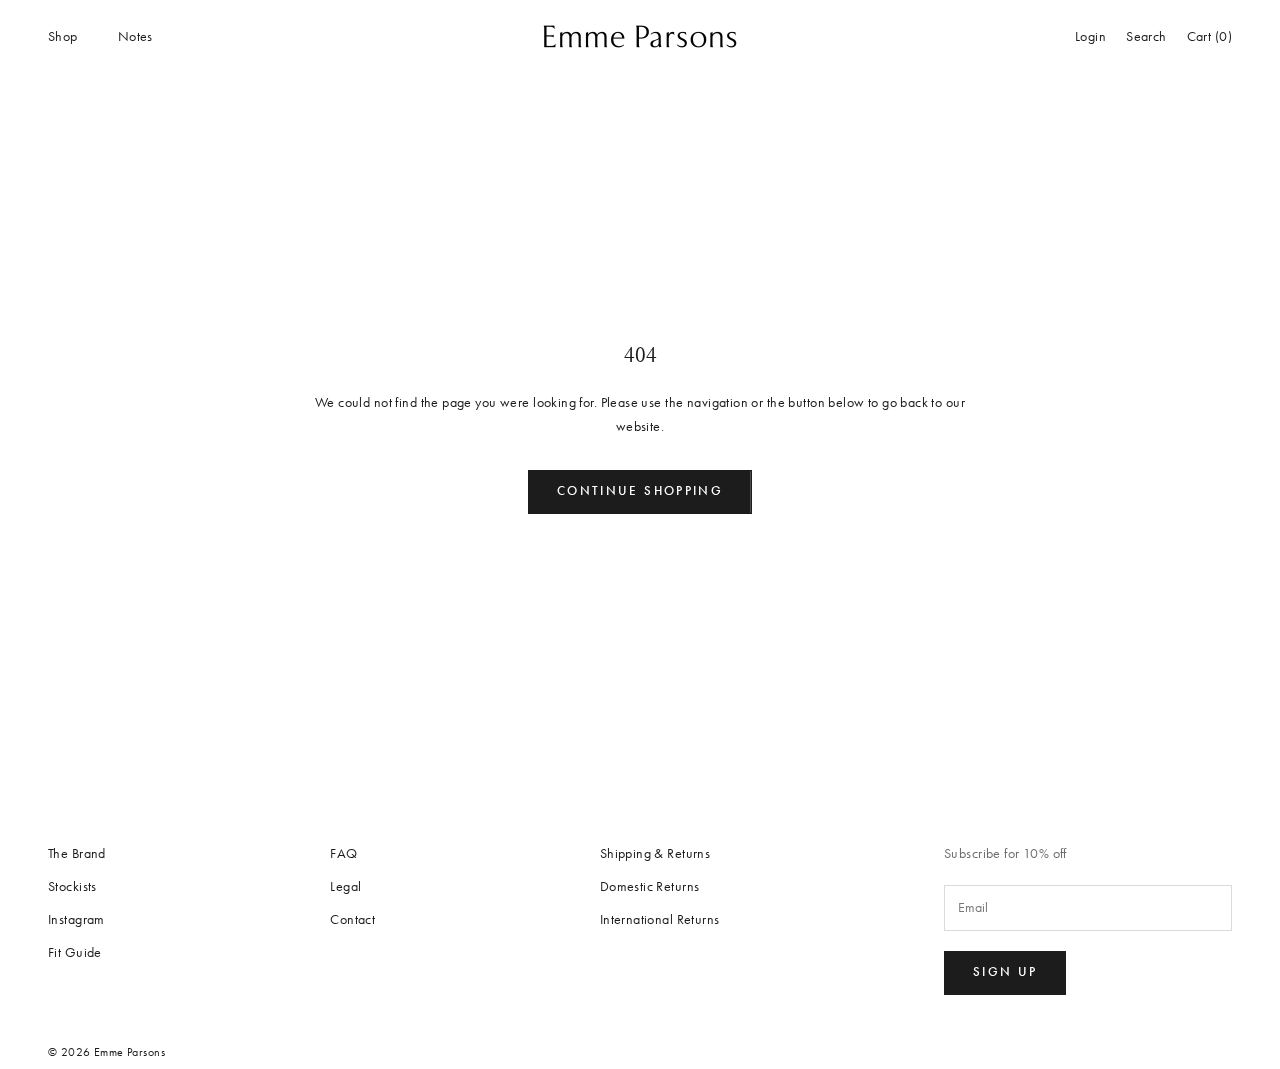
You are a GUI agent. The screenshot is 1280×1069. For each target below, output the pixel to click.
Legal (345, 886)
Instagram (76, 919)
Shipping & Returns (655, 853)
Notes (135, 36)
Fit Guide (75, 952)
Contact (352, 919)
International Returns (660, 919)
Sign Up (1005, 972)
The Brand (77, 853)
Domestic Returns (650, 886)
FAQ (343, 853)
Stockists (72, 886)
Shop (63, 36)
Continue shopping (640, 491)
